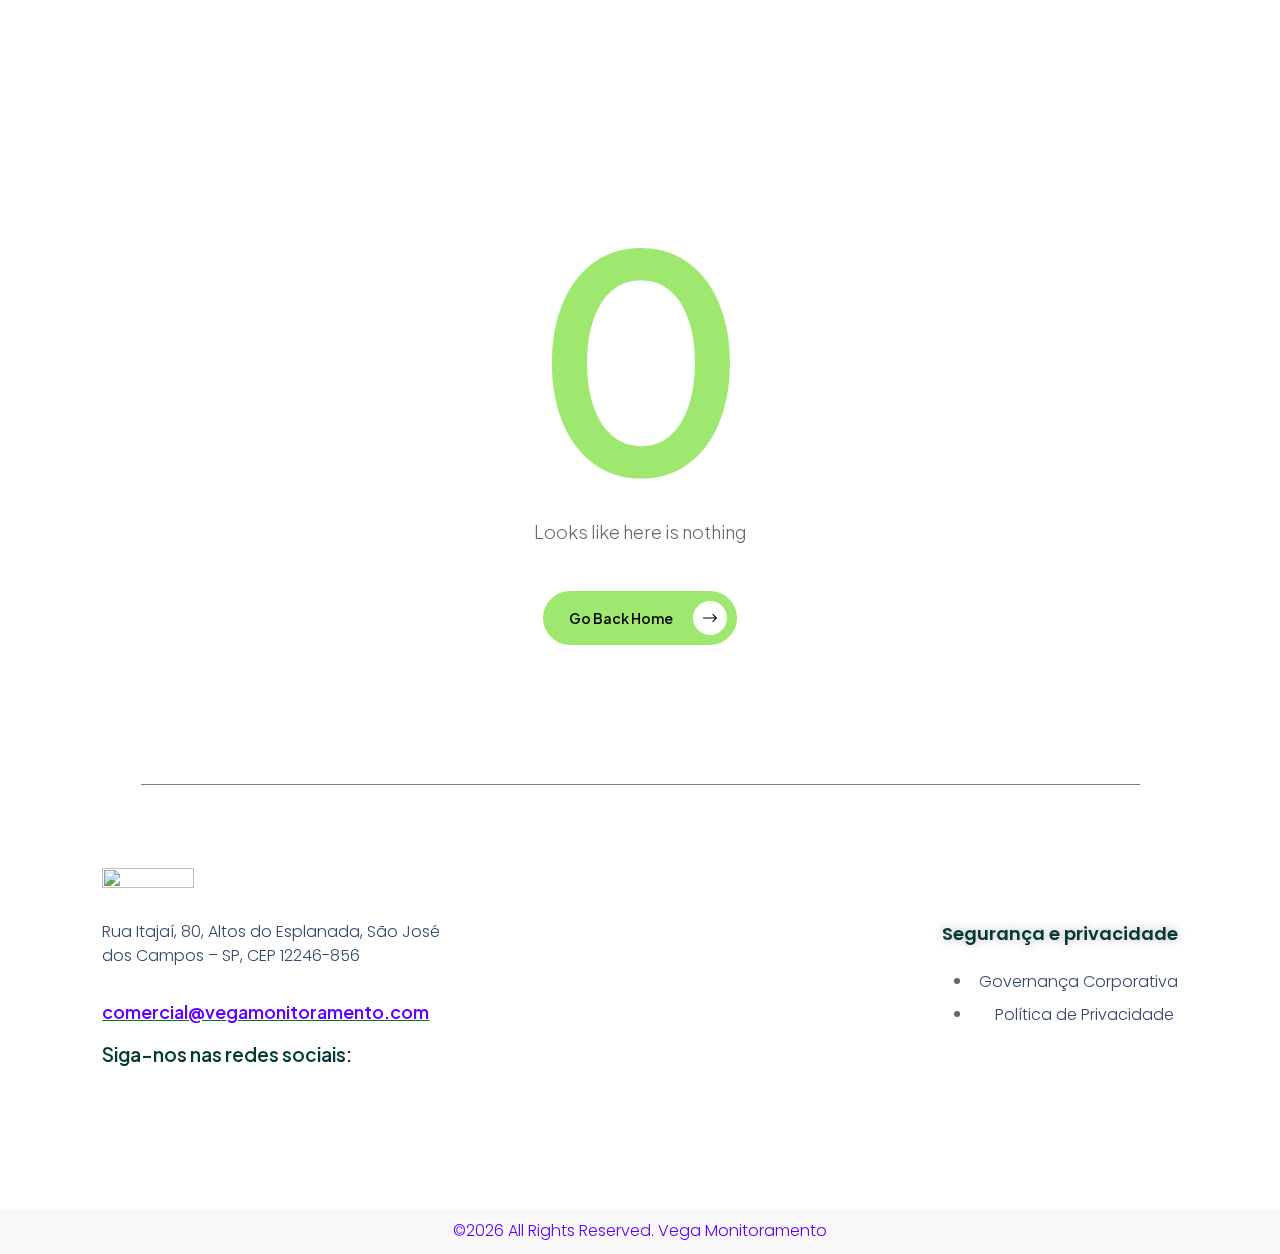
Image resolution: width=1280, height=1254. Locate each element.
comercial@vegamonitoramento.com (265, 1011)
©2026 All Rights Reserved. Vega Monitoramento (640, 1230)
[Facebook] (273, 1113)
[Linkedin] (127, 1113)
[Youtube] (346, 1113)
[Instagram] (200, 1113)
